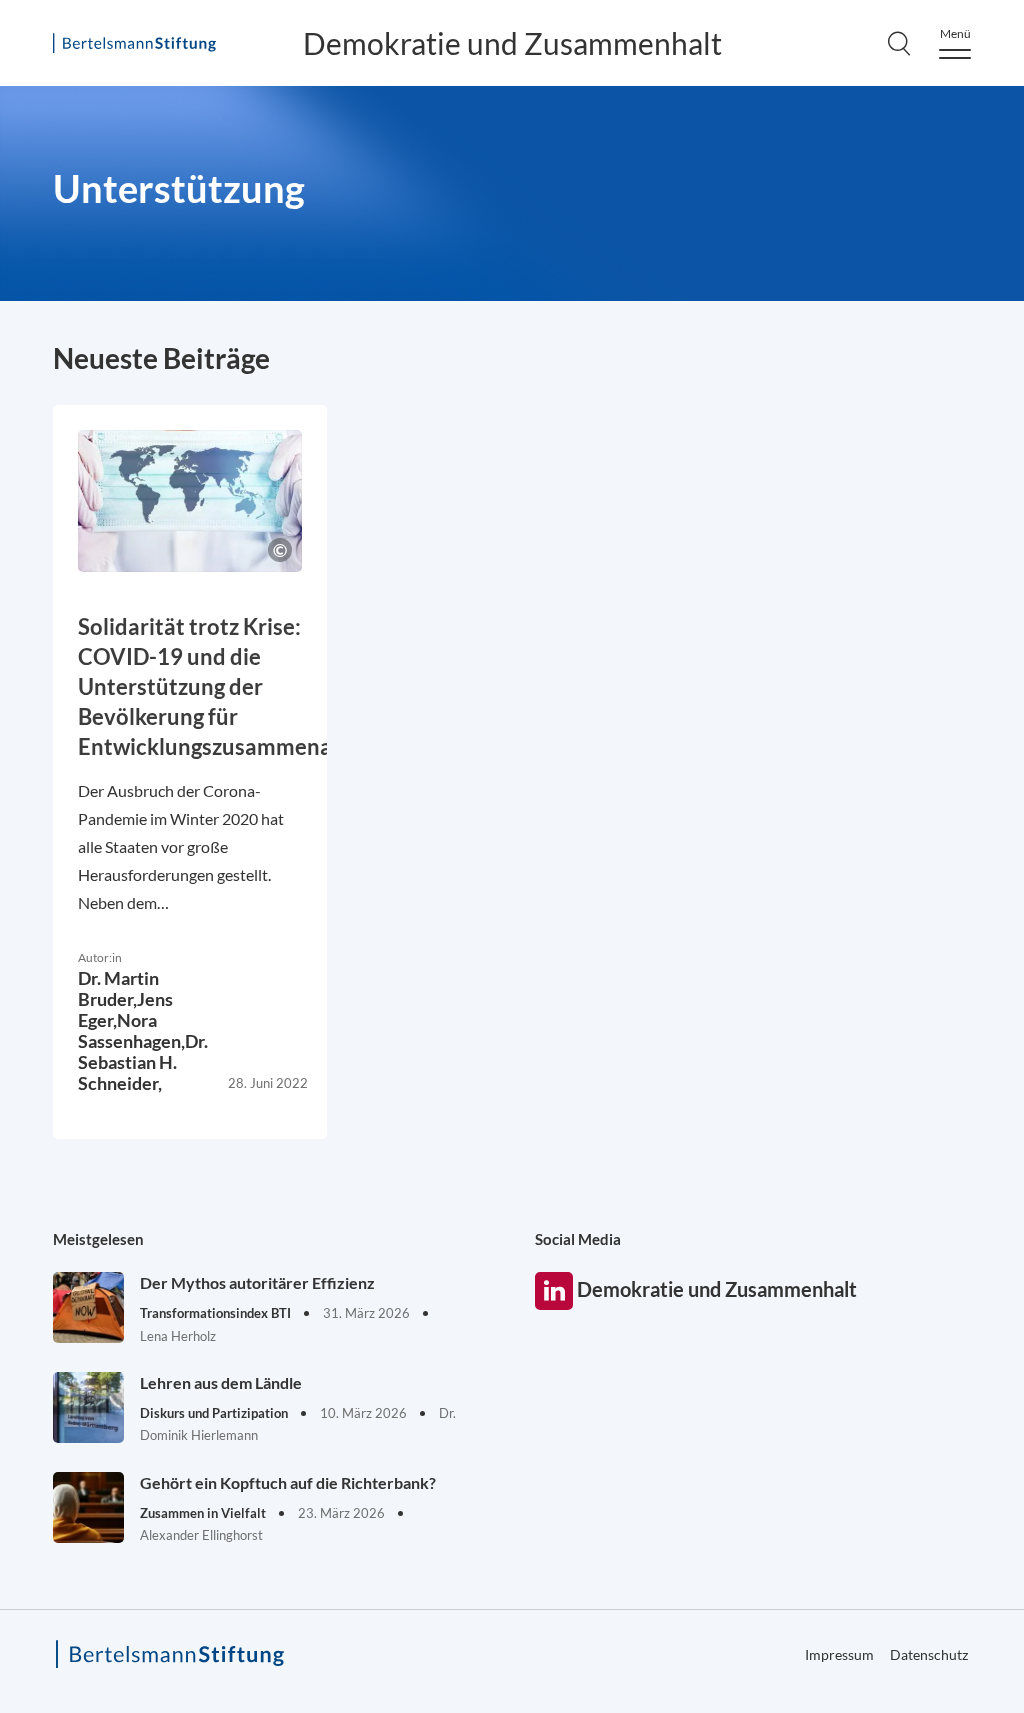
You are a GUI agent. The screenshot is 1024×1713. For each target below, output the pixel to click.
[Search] (899, 43)
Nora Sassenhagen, (131, 1030)
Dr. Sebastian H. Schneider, (143, 1062)
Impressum (839, 1654)
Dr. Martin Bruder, (118, 988)
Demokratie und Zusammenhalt (512, 43)
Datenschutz (929, 1654)
